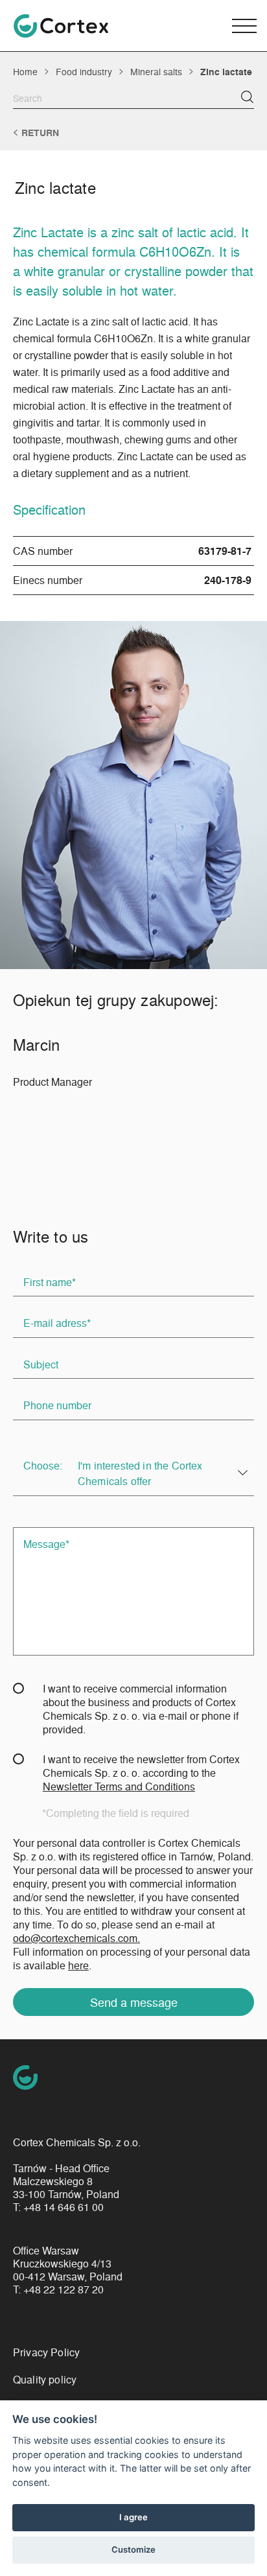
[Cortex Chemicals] (61, 26)
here (78, 1965)
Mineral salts (156, 71)
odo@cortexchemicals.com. (76, 1938)
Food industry (84, 71)
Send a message (134, 2002)
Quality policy (45, 2379)
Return (40, 133)
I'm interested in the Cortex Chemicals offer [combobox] (140, 1473)
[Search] (247, 97)
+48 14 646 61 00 (64, 2207)
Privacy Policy (46, 2352)
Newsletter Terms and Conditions (119, 1786)
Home (25, 71)
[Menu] (244, 26)
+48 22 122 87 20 (64, 2289)
